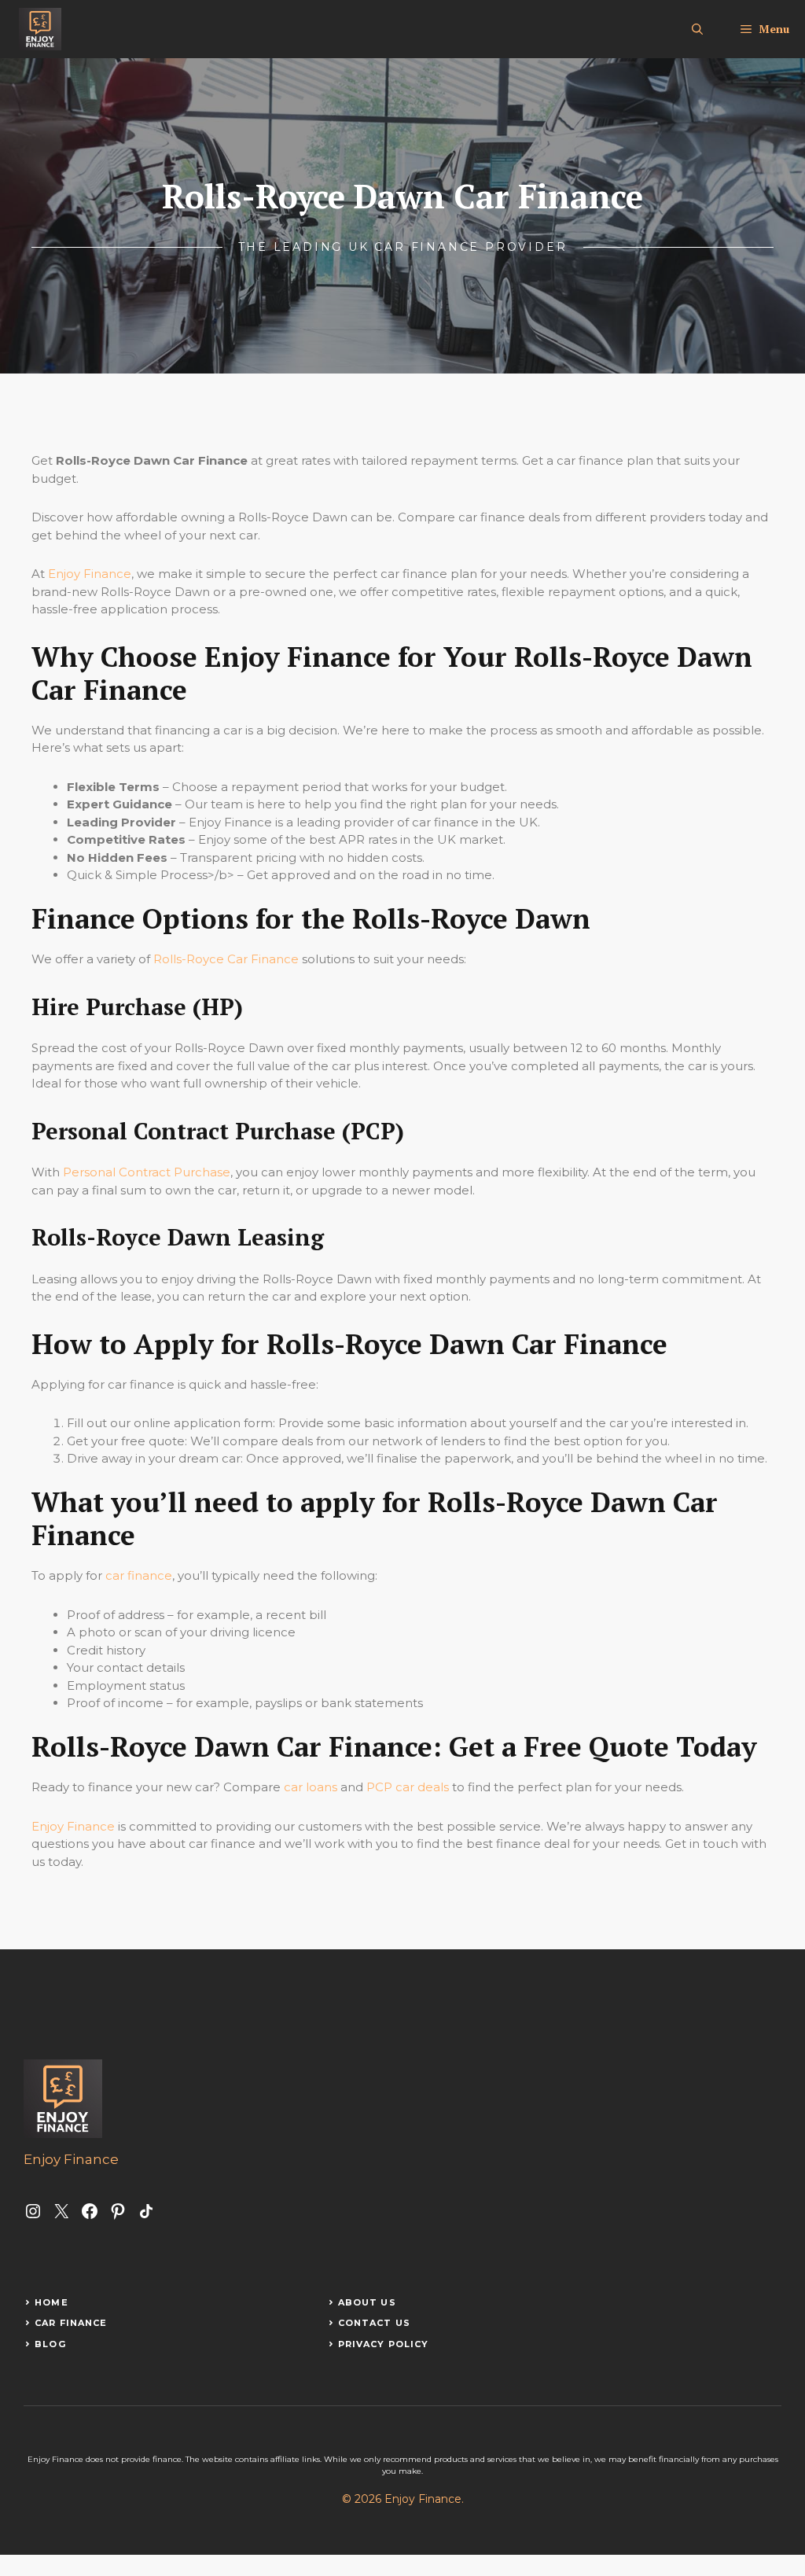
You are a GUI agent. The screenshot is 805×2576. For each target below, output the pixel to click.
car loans (311, 1787)
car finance (139, 1575)
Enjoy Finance (90, 574)
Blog (50, 2344)
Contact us (374, 2323)
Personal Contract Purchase (147, 1172)
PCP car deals (408, 1787)
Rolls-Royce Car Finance (226, 959)
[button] (697, 29)
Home (51, 2302)
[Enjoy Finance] (40, 29)
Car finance (71, 2323)
